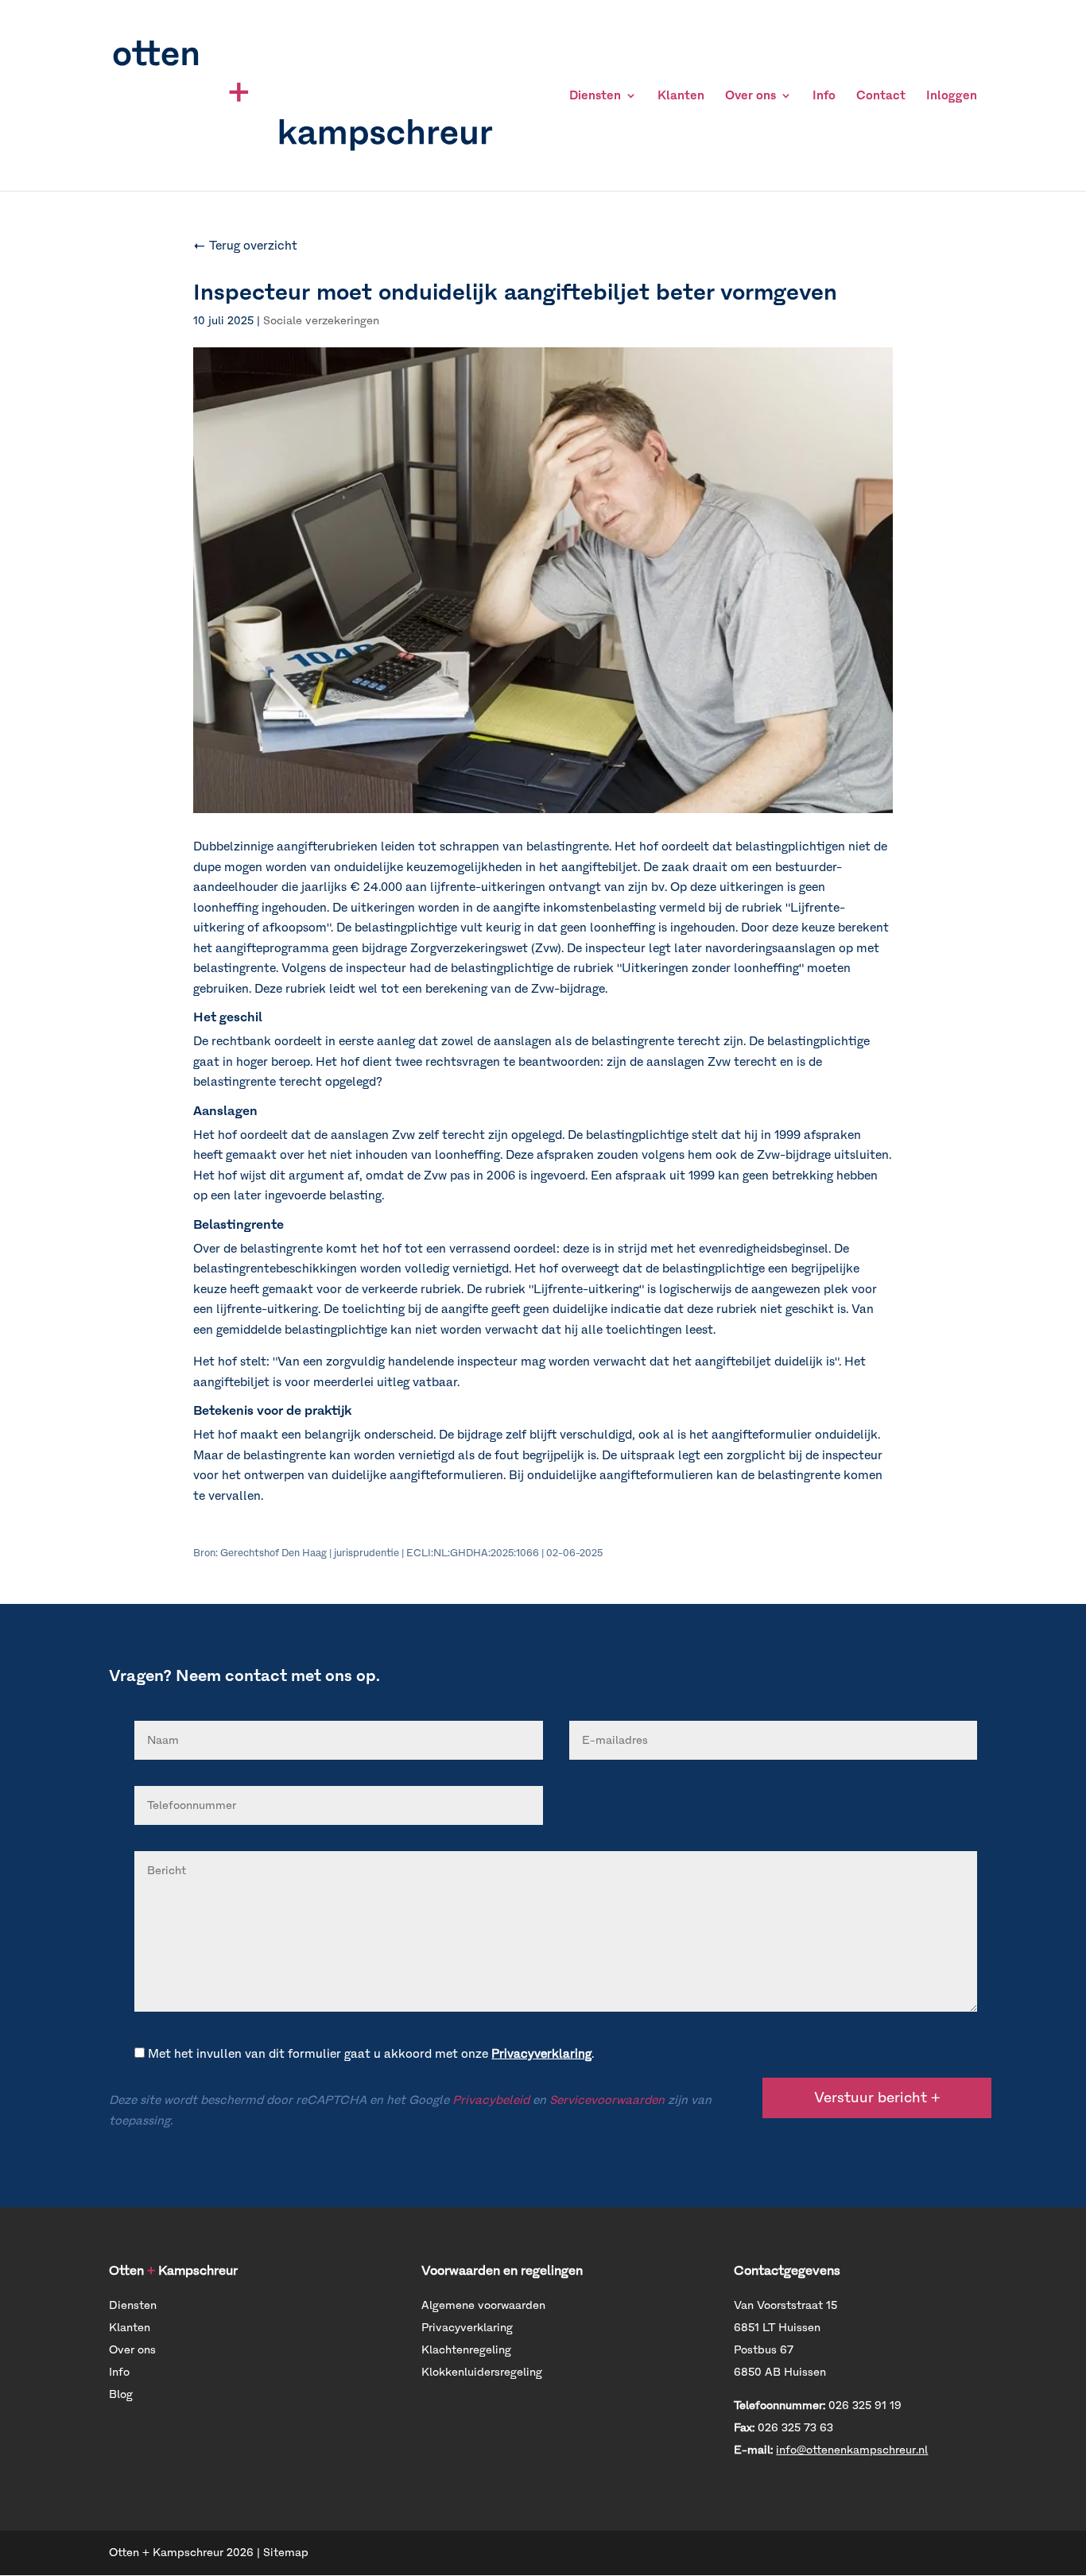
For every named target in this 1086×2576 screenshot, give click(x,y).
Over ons (751, 96)
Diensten (595, 96)
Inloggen (952, 96)
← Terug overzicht (245, 246)
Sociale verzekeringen (321, 321)
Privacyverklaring (541, 2054)
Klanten (681, 96)
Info (824, 96)
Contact (881, 96)
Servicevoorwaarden (607, 2100)
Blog (121, 2394)
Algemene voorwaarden (483, 2305)
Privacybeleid (491, 2100)
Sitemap (286, 2553)
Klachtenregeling (466, 2350)
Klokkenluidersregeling (482, 2372)
